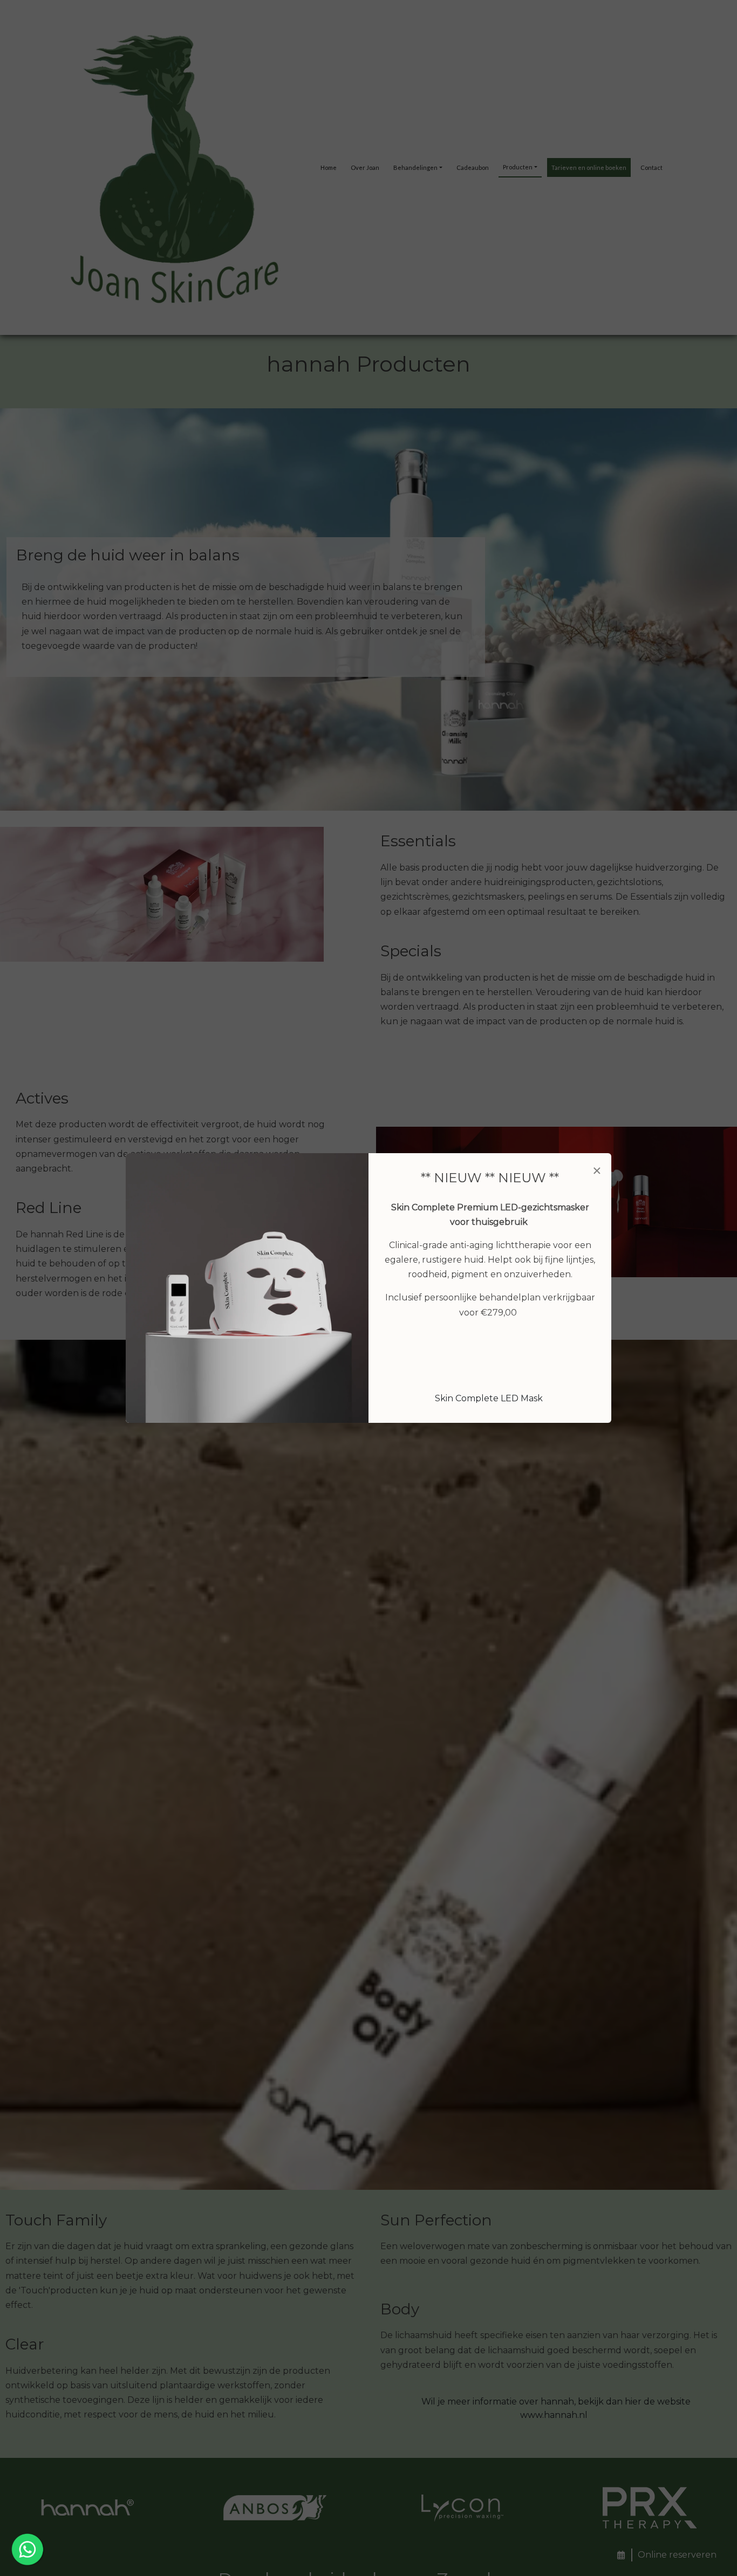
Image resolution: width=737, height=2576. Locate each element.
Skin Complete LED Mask (489, 1398)
